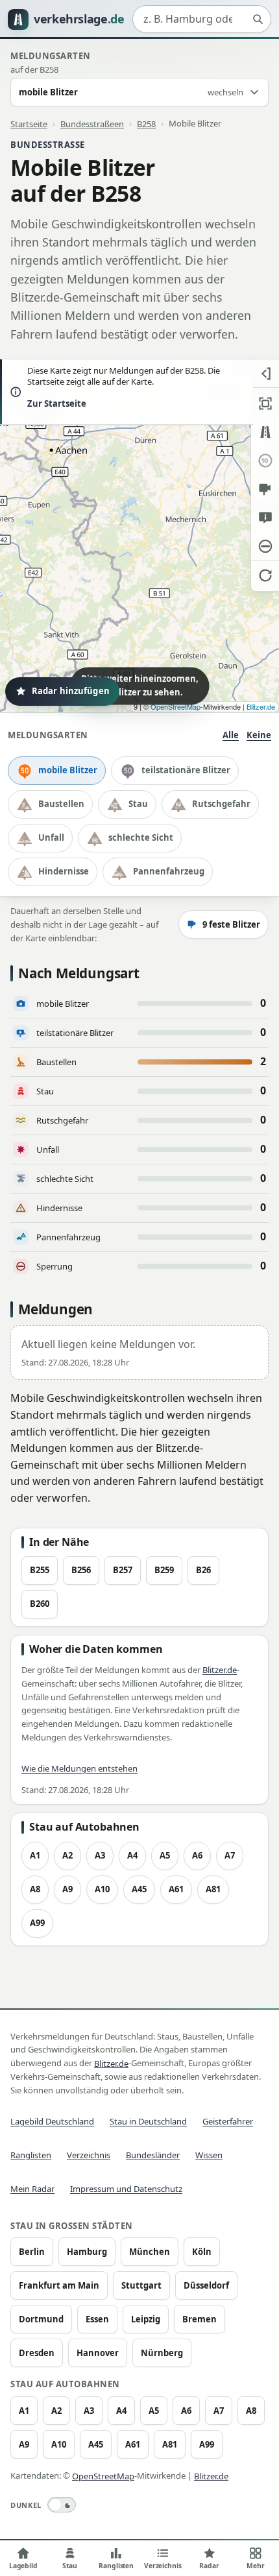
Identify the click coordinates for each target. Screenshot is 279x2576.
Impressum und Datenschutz (126, 2189)
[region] (139, 536)
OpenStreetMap (176, 706)
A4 (132, 1855)
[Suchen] (258, 19)
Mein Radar (32, 2189)
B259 (164, 1570)
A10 (102, 1889)
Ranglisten (31, 2155)
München (150, 2252)
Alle (231, 735)
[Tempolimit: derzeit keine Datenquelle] (265, 461)
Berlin (32, 2252)
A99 (37, 1923)
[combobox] (202, 19)
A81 (213, 1889)
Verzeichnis (89, 2155)
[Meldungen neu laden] (265, 575)
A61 (176, 1889)
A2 (67, 1855)
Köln (202, 2252)
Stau (138, 804)
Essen (97, 2319)
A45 (139, 1889)
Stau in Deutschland (148, 2121)
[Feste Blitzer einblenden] (265, 489)
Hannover (98, 2353)
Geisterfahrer (228, 2121)
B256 (81, 1570)
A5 (165, 1855)
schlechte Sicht (141, 837)
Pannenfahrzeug (169, 871)
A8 (35, 1889)
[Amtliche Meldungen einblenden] (265, 518)
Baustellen (61, 804)
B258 (146, 123)
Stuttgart (141, 2285)
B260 (40, 1604)
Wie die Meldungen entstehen (79, 1768)
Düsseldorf (206, 2285)
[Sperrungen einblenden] (265, 546)
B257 (123, 1570)
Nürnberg (162, 2353)
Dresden (37, 2353)
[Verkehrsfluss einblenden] (265, 432)
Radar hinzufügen (71, 691)
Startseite (29, 123)
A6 (197, 1855)
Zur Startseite (57, 403)
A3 (100, 1855)
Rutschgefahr (221, 804)
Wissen (209, 2155)
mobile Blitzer (68, 770)
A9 (67, 1889)
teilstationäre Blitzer (186, 770)
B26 (203, 1570)
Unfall (51, 837)
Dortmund (41, 2319)
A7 (230, 1855)
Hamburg (87, 2252)
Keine (259, 735)
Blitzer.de (261, 706)
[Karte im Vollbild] (265, 403)
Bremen (200, 2319)
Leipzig (146, 2319)
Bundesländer (153, 2155)
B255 (40, 1570)
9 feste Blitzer (231, 924)
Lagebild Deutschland (52, 2121)
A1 (35, 1855)
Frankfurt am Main (59, 2285)
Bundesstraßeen (92, 123)
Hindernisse (64, 871)
